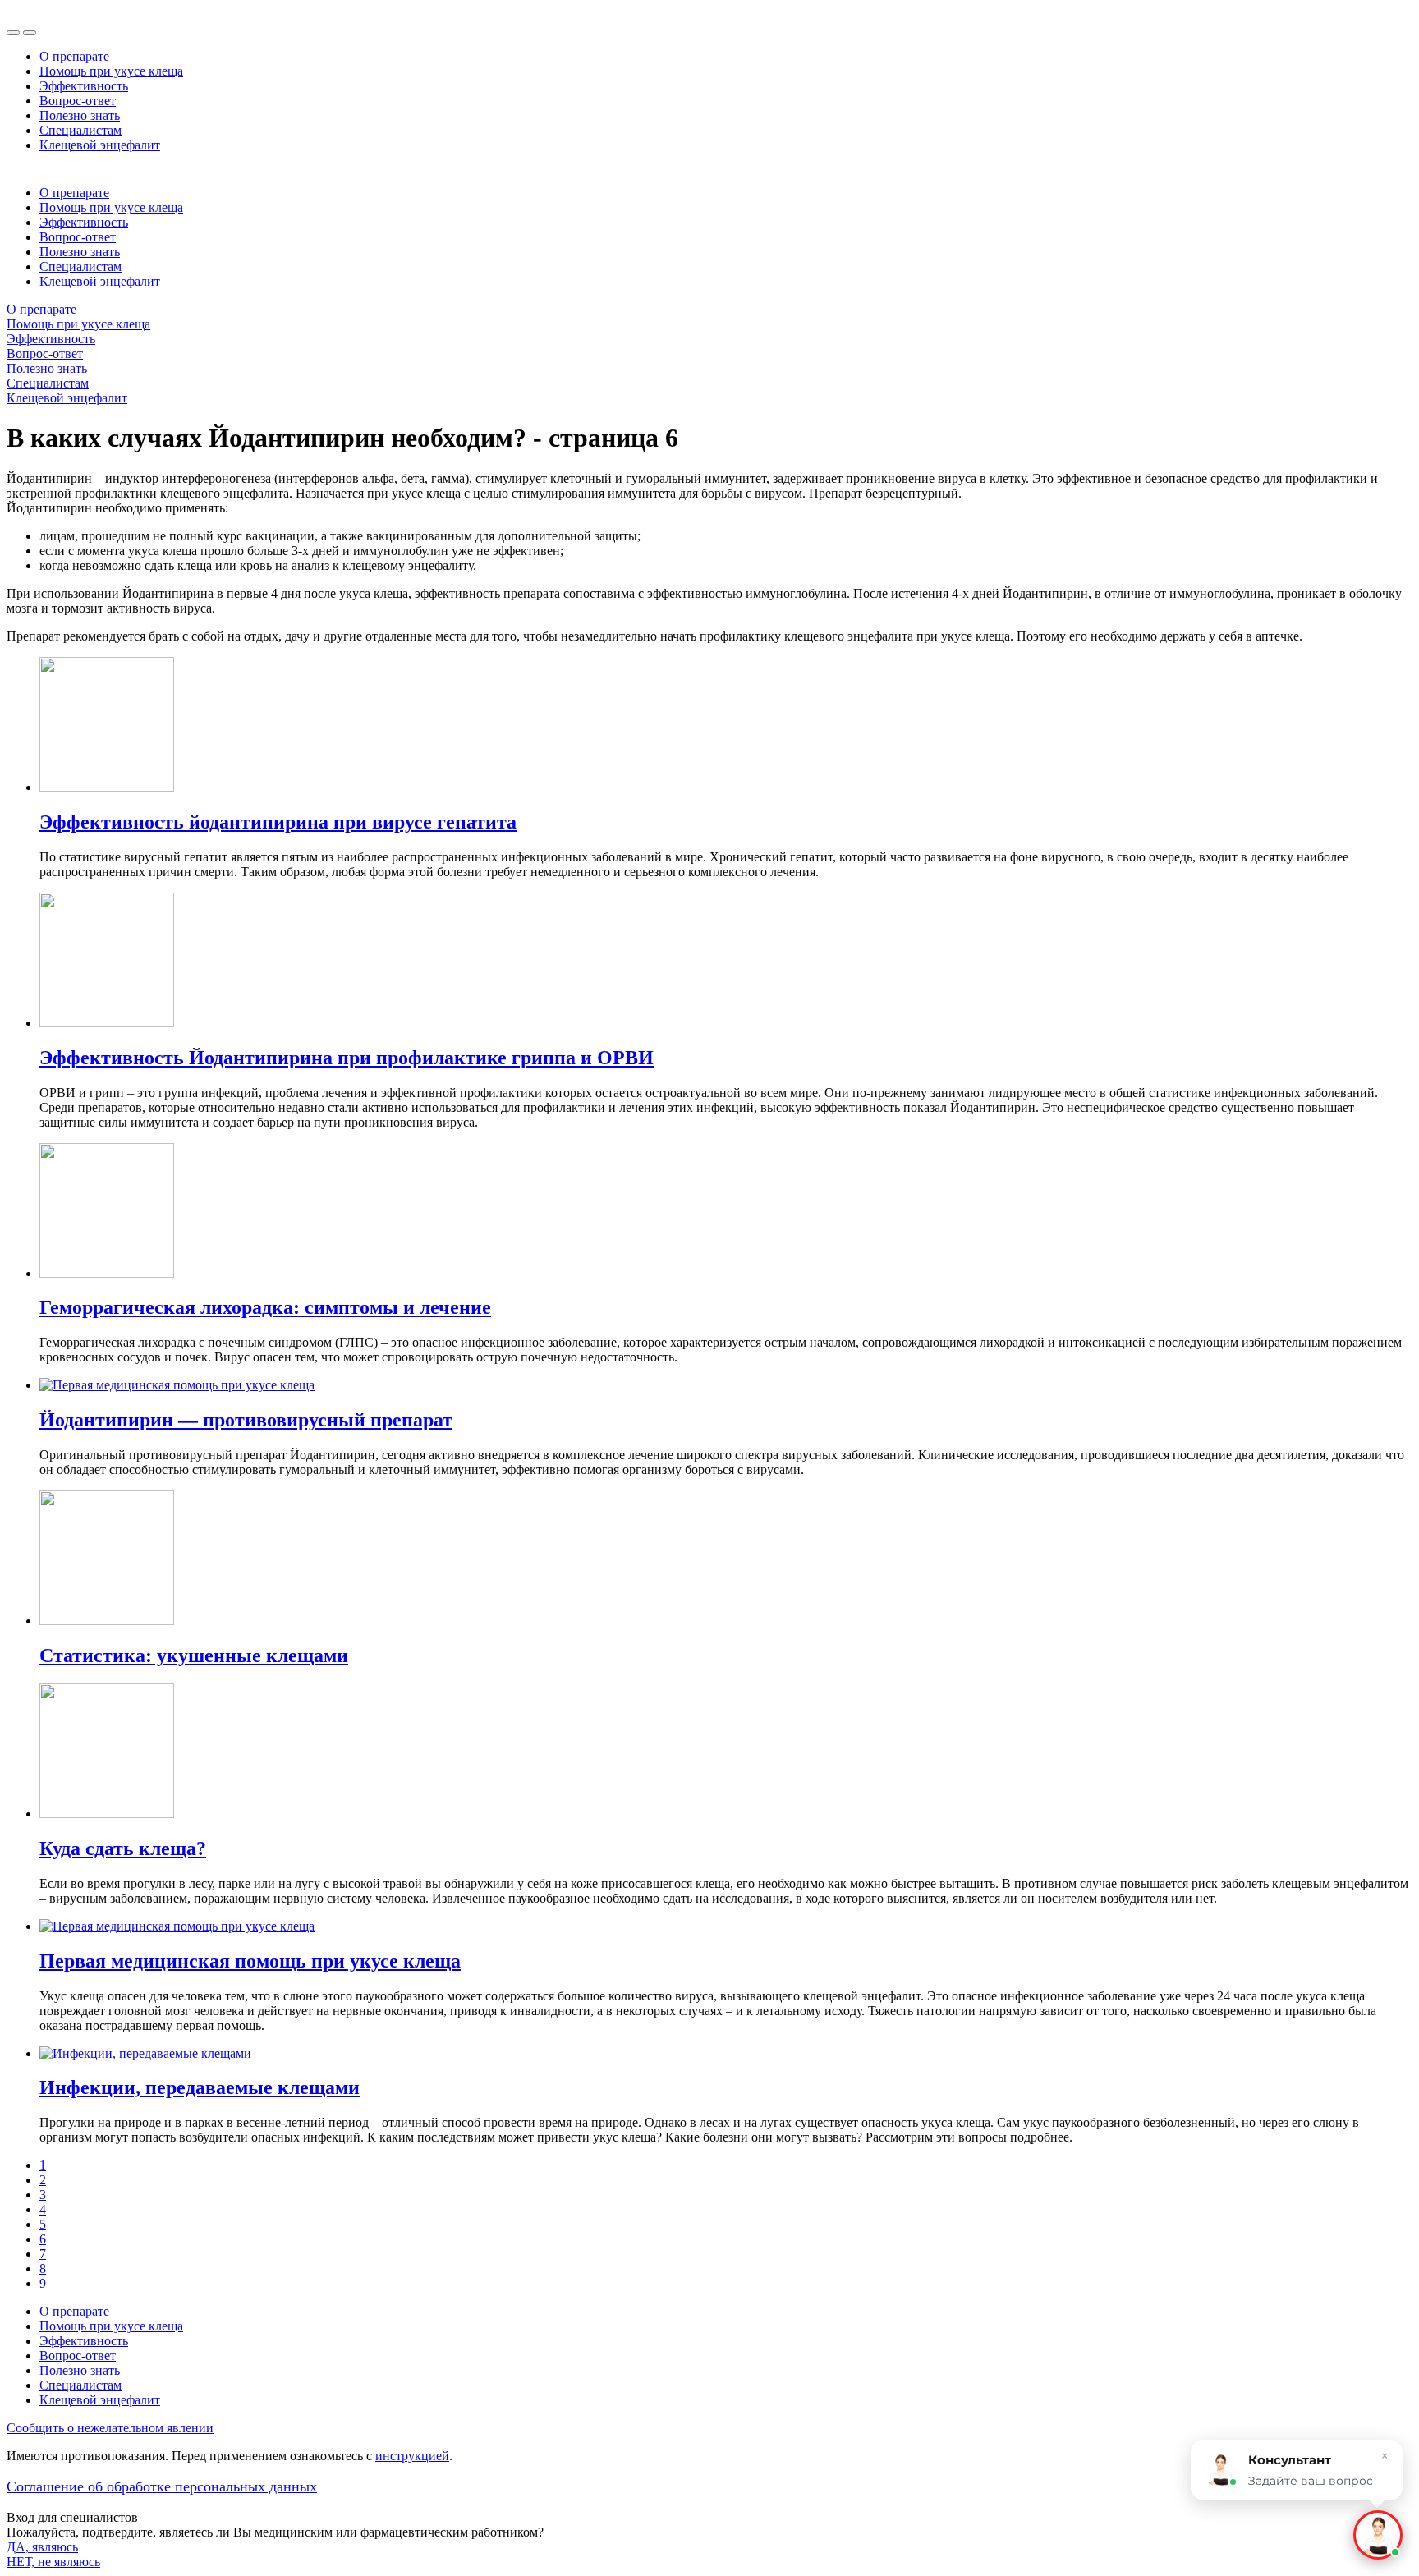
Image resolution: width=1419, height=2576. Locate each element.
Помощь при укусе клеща (111, 71)
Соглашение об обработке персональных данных (162, 2486)
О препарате (74, 56)
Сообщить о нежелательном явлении (110, 2428)
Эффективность (84, 86)
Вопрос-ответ (78, 101)
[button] (1378, 2535)
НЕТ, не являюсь (53, 2562)
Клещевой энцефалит (100, 145)
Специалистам (80, 130)
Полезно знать (80, 115)
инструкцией (412, 2456)
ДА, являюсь (42, 2547)
